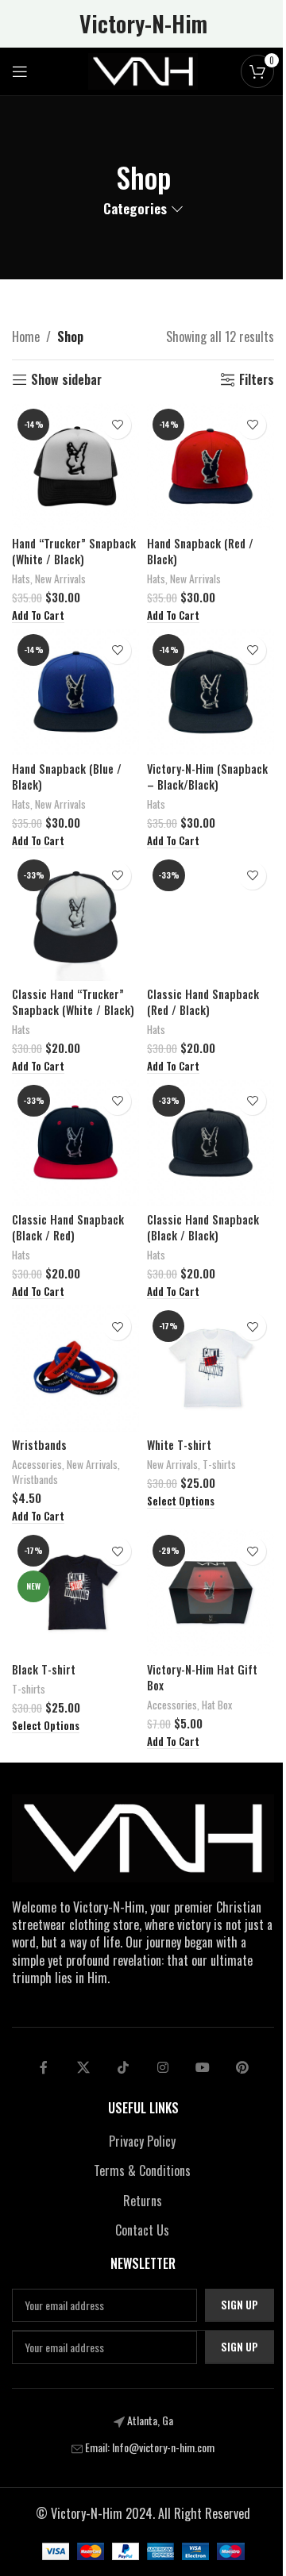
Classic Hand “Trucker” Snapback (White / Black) (73, 1002)
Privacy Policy (142, 2141)
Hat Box (217, 1705)
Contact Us (142, 2230)
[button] (38, 616)
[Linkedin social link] (163, 2067)
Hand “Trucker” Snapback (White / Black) (74, 551)
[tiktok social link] (123, 2067)
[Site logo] (143, 70)
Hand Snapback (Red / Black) (200, 551)
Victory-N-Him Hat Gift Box (202, 1677)
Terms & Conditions (142, 2170)
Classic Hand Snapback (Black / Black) (203, 1227)
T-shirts (219, 1464)
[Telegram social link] (203, 2067)
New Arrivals (60, 579)
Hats (21, 579)
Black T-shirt (44, 1669)
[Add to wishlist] (117, 425)
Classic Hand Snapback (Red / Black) (203, 1002)
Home (26, 336)
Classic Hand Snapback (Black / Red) (68, 1227)
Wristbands (39, 1445)
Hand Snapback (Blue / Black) (67, 777)
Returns (143, 2201)
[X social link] (83, 2067)
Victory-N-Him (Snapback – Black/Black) (207, 777)
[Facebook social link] (44, 2067)
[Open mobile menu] (20, 71)
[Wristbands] (75, 1368)
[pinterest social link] (242, 2067)
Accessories (37, 1464)
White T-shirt (179, 1445)
